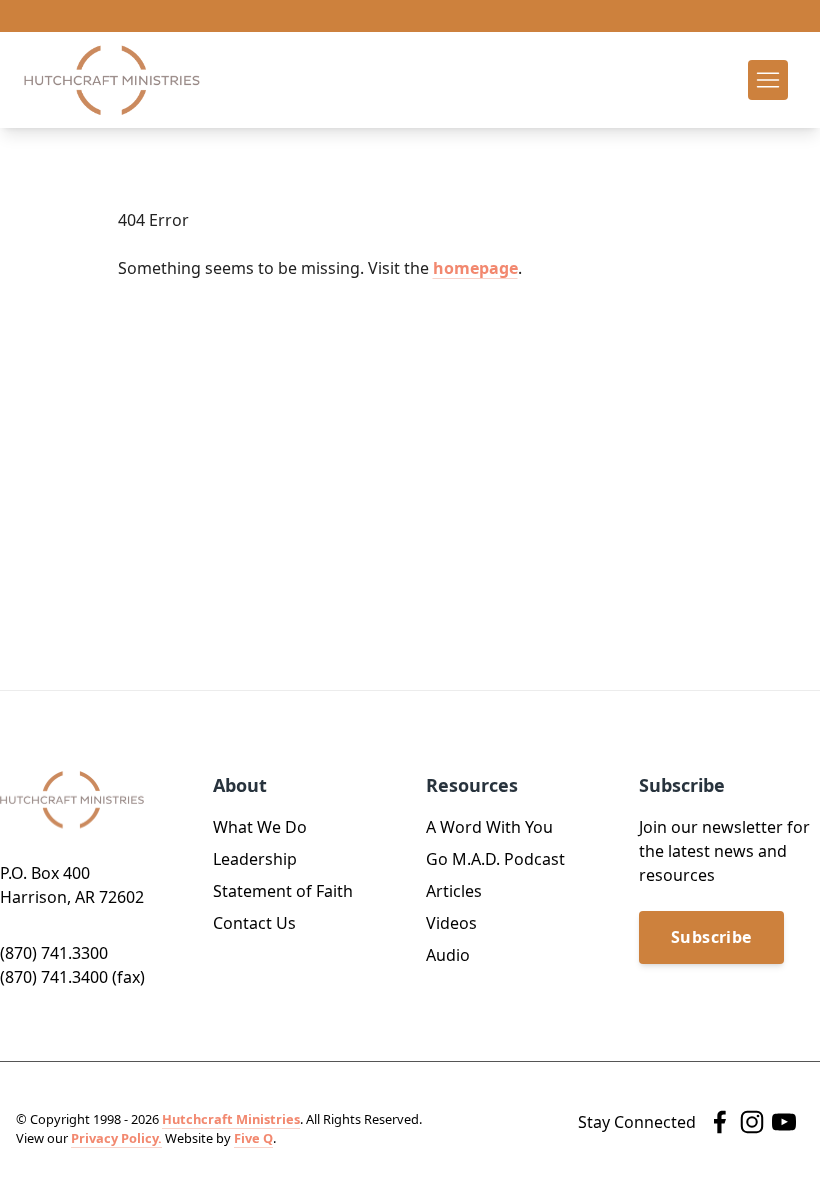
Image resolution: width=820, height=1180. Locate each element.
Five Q (253, 1138)
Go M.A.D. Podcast (495, 859)
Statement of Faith (283, 891)
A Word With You (489, 827)
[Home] (112, 80)
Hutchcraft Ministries (231, 1119)
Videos (451, 923)
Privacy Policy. (116, 1138)
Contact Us (254, 923)
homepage (475, 268)
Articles (454, 891)
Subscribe (711, 937)
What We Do (260, 827)
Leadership (255, 859)
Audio (448, 955)
